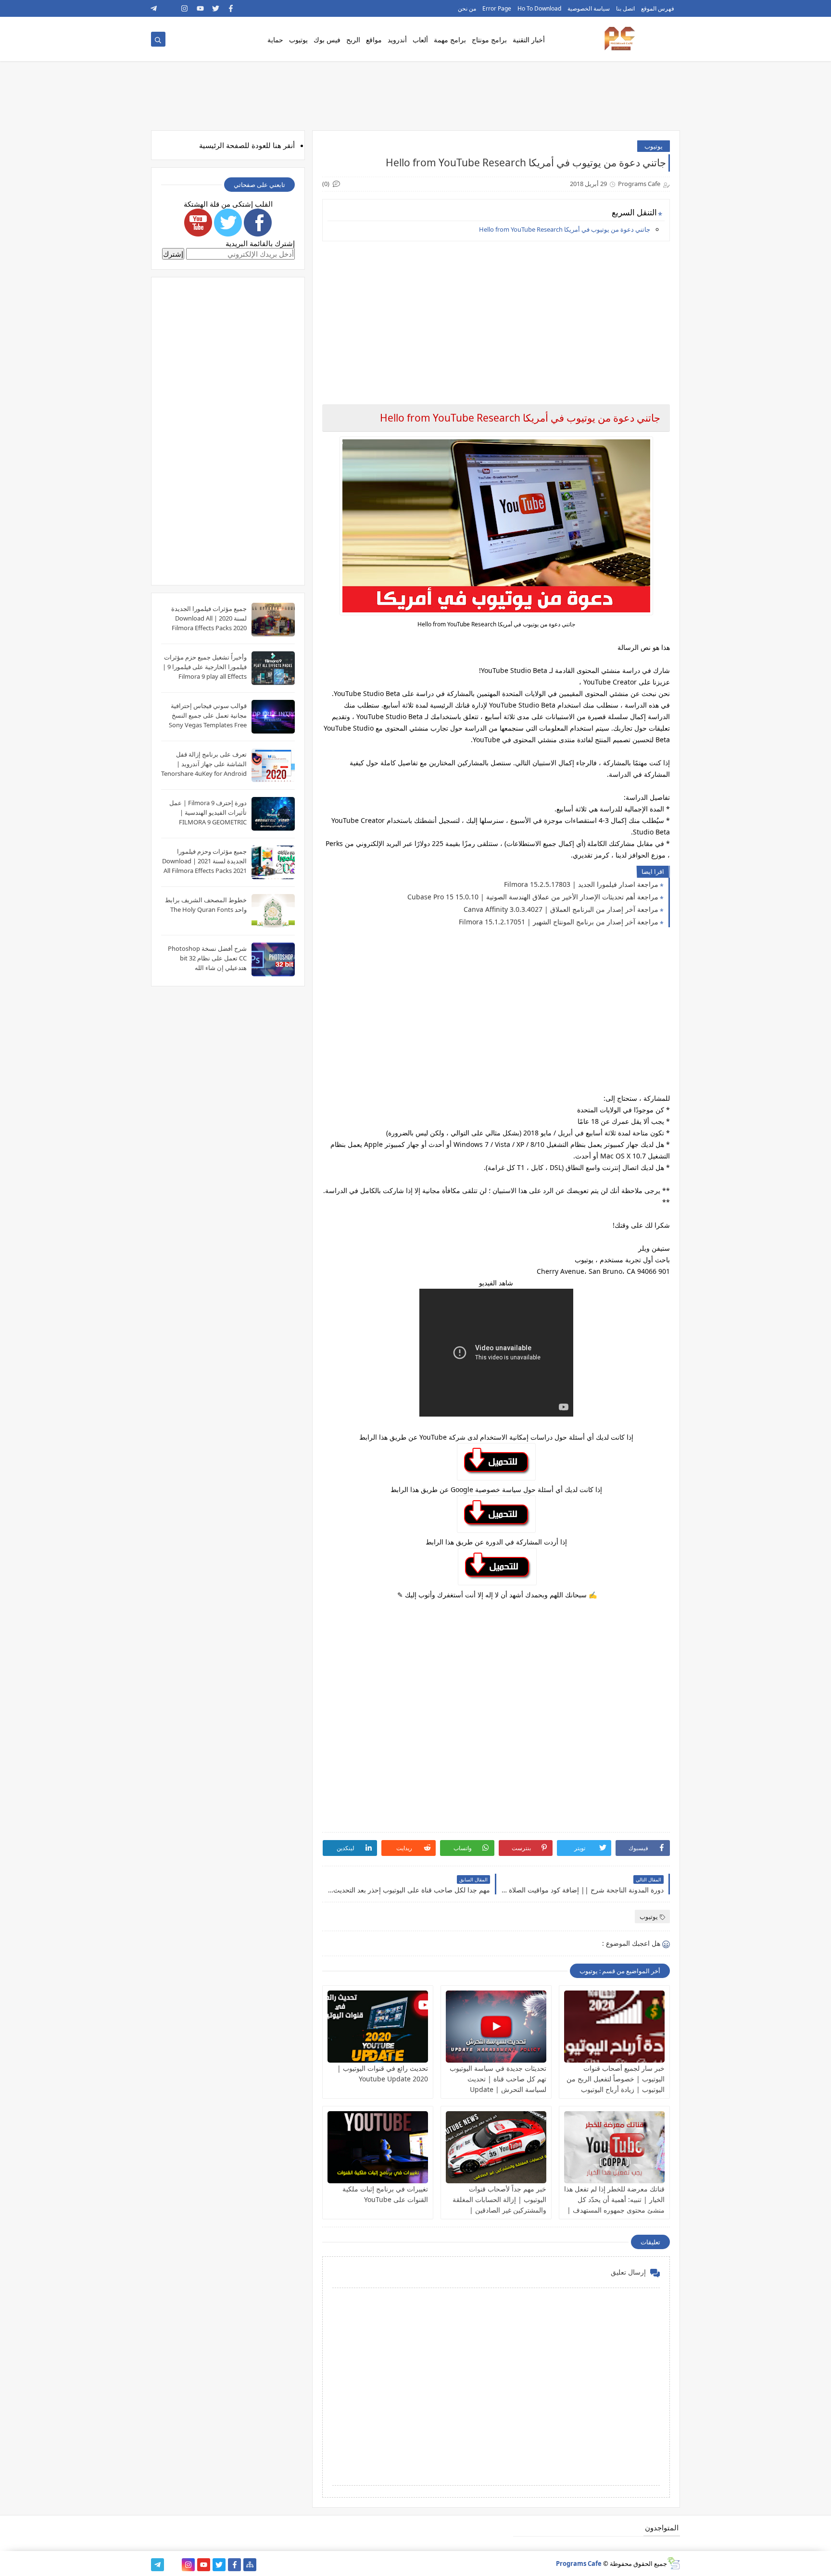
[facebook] (231, 8)
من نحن (467, 8)
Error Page (497, 8)
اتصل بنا (625, 8)
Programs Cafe (579, 2564)
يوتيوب (298, 40)
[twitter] (216, 8)
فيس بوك (327, 40)
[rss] (170, 8)
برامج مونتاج (489, 40)
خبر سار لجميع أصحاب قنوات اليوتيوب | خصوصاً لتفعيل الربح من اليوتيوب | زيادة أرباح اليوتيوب (616, 2079)
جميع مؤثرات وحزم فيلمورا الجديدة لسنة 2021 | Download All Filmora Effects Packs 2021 (204, 861)
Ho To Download (539, 8)
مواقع (374, 40)
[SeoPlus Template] (674, 2563)
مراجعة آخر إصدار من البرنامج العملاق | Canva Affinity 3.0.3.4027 (561, 909)
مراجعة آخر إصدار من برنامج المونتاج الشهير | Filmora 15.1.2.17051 (559, 922)
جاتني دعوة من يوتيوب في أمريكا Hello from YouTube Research (565, 229)
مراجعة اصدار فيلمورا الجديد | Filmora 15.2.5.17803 (581, 884)
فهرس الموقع (658, 8)
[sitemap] (250, 2565)
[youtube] (200, 8)
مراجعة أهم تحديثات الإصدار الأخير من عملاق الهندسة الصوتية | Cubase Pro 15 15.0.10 (533, 897)
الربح (353, 40)
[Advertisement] (496, 316)
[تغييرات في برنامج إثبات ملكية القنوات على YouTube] (378, 2147)
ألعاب (420, 40)
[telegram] (154, 8)
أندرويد (397, 40)
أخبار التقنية (529, 40)
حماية (275, 40)
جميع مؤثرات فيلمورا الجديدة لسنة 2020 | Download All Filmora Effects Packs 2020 (209, 618)
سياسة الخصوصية (589, 8)
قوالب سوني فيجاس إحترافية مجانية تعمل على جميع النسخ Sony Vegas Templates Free (208, 715)
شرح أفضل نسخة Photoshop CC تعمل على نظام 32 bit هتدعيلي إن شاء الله (207, 958)
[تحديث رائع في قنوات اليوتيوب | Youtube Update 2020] (378, 2027)
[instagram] (185, 8)
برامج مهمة (450, 40)
